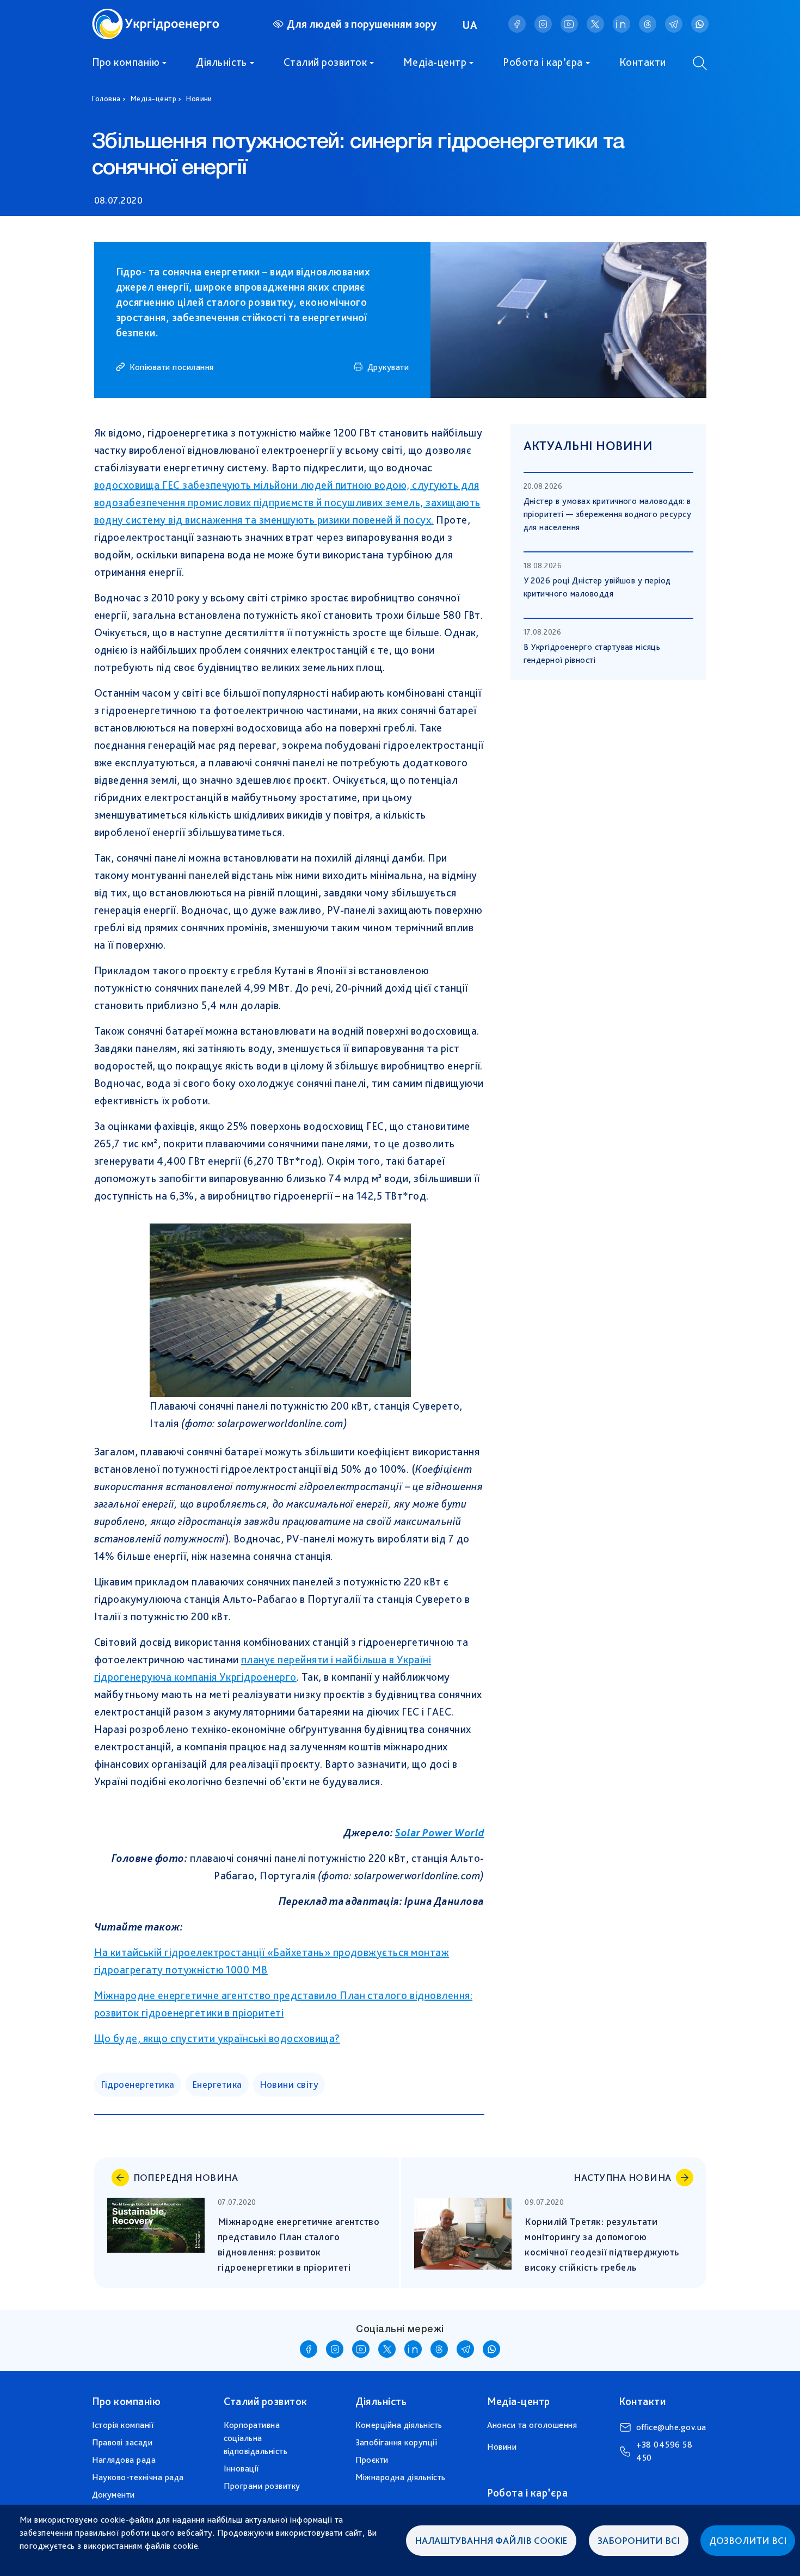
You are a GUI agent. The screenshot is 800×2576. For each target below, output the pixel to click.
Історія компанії (123, 2425)
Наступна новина (622, 2177)
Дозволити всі (748, 2540)
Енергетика (217, 2084)
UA (470, 25)
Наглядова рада (124, 2460)
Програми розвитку (262, 2486)
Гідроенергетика (138, 2084)
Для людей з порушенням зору (362, 24)
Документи (113, 2495)
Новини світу (289, 2084)
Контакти (643, 62)
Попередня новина (186, 2177)
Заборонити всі (639, 2540)
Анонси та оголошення (532, 2425)
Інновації (241, 2469)
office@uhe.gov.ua (671, 2427)
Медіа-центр (435, 62)
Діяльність (221, 62)
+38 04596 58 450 (664, 2451)
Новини (199, 99)
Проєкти (372, 2460)
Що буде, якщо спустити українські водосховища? (217, 2038)
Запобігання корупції (396, 2442)
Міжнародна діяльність (401, 2477)
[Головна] (156, 15)
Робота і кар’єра (543, 62)
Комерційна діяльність (399, 2425)
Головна (106, 99)
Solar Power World (439, 1833)
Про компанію (126, 62)
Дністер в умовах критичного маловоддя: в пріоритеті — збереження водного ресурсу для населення (608, 514)
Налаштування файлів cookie (491, 2540)
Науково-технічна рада (138, 2477)
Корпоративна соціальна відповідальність (256, 2438)
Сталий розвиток (325, 62)
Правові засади (122, 2442)
